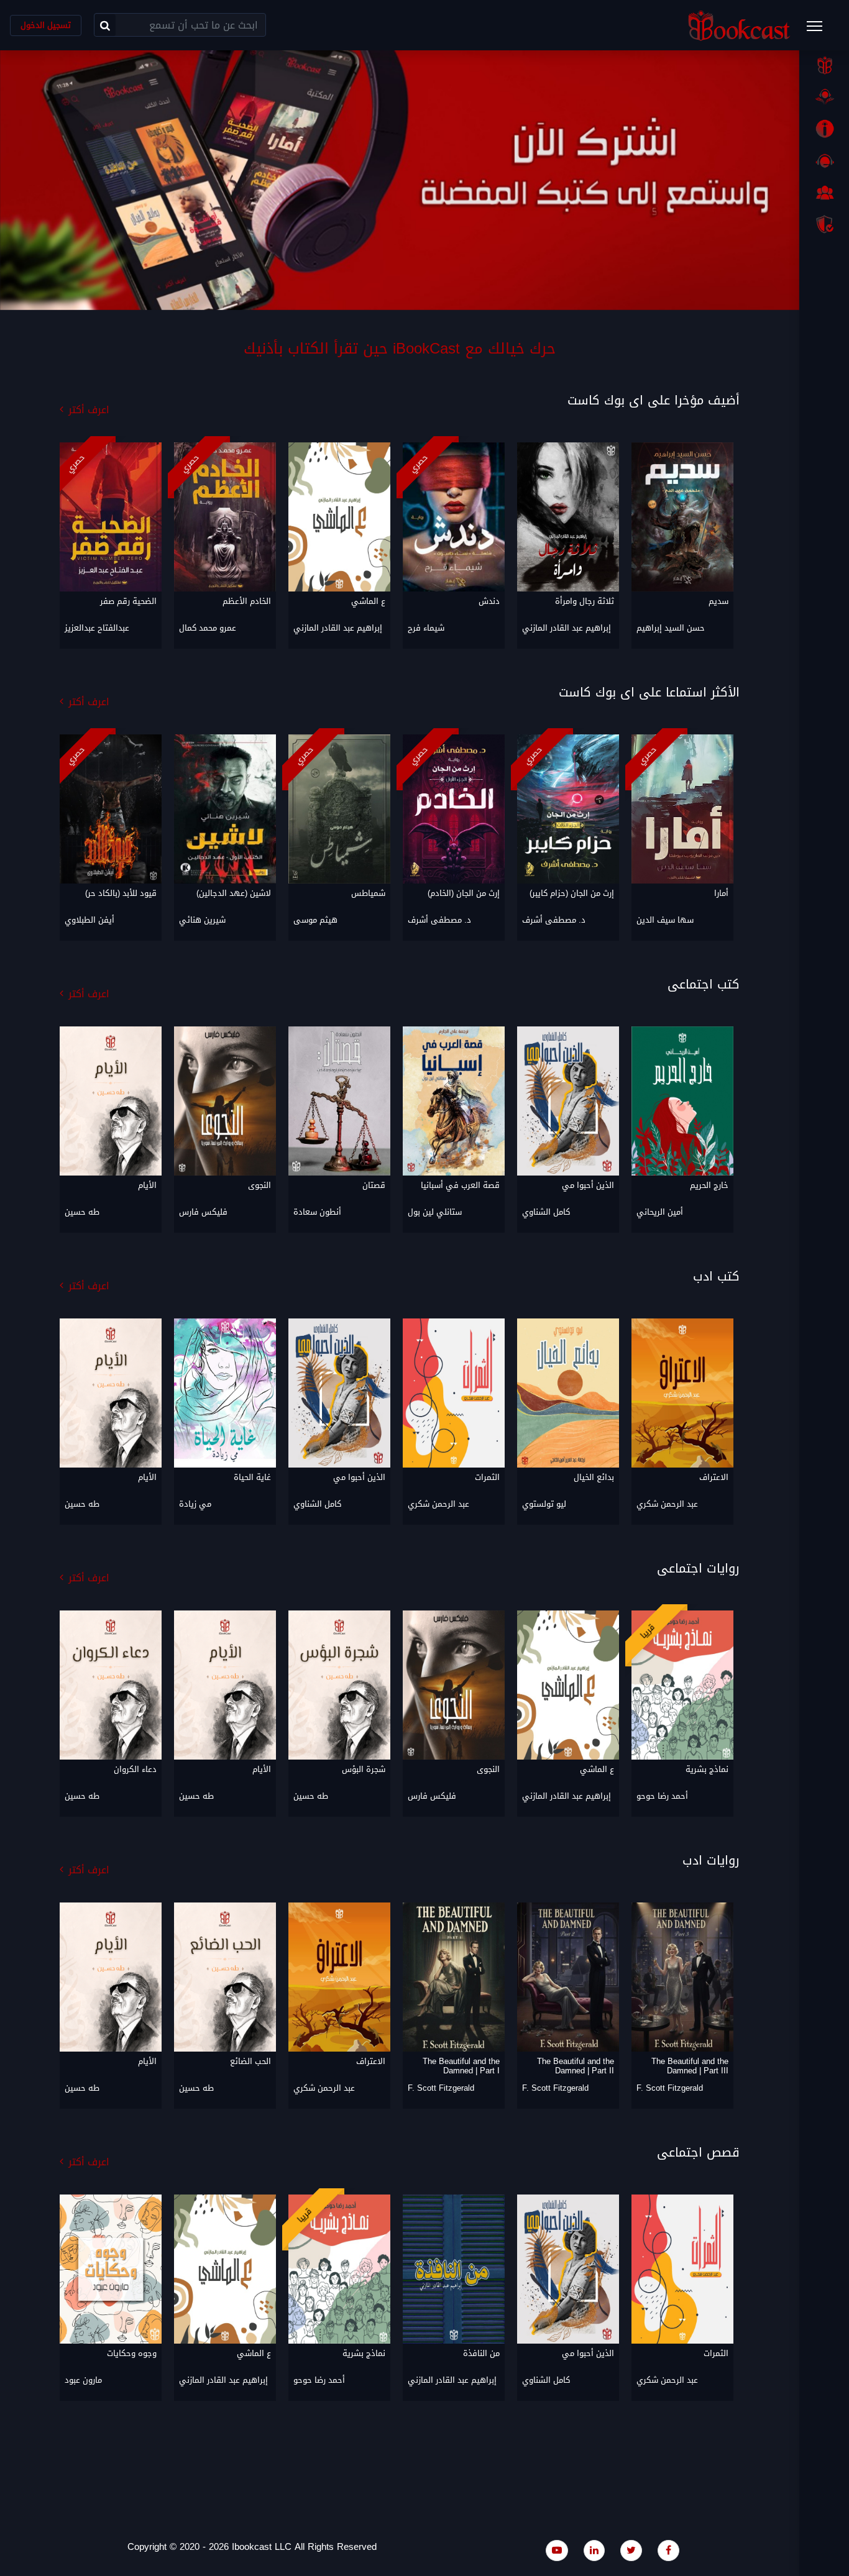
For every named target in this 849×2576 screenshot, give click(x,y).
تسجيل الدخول (46, 25)
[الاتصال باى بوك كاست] (824, 161)
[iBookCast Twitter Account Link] (631, 2550)
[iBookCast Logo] (739, 25)
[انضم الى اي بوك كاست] (824, 193)
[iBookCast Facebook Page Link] (668, 2550)
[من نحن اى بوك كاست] (824, 129)
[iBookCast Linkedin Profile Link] (594, 2550)
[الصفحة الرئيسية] (824, 65)
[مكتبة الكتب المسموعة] (824, 97)
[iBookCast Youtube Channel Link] (557, 2550)
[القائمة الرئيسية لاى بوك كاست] (820, 30)
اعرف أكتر (89, 410)
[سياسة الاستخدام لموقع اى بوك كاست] (824, 224)
